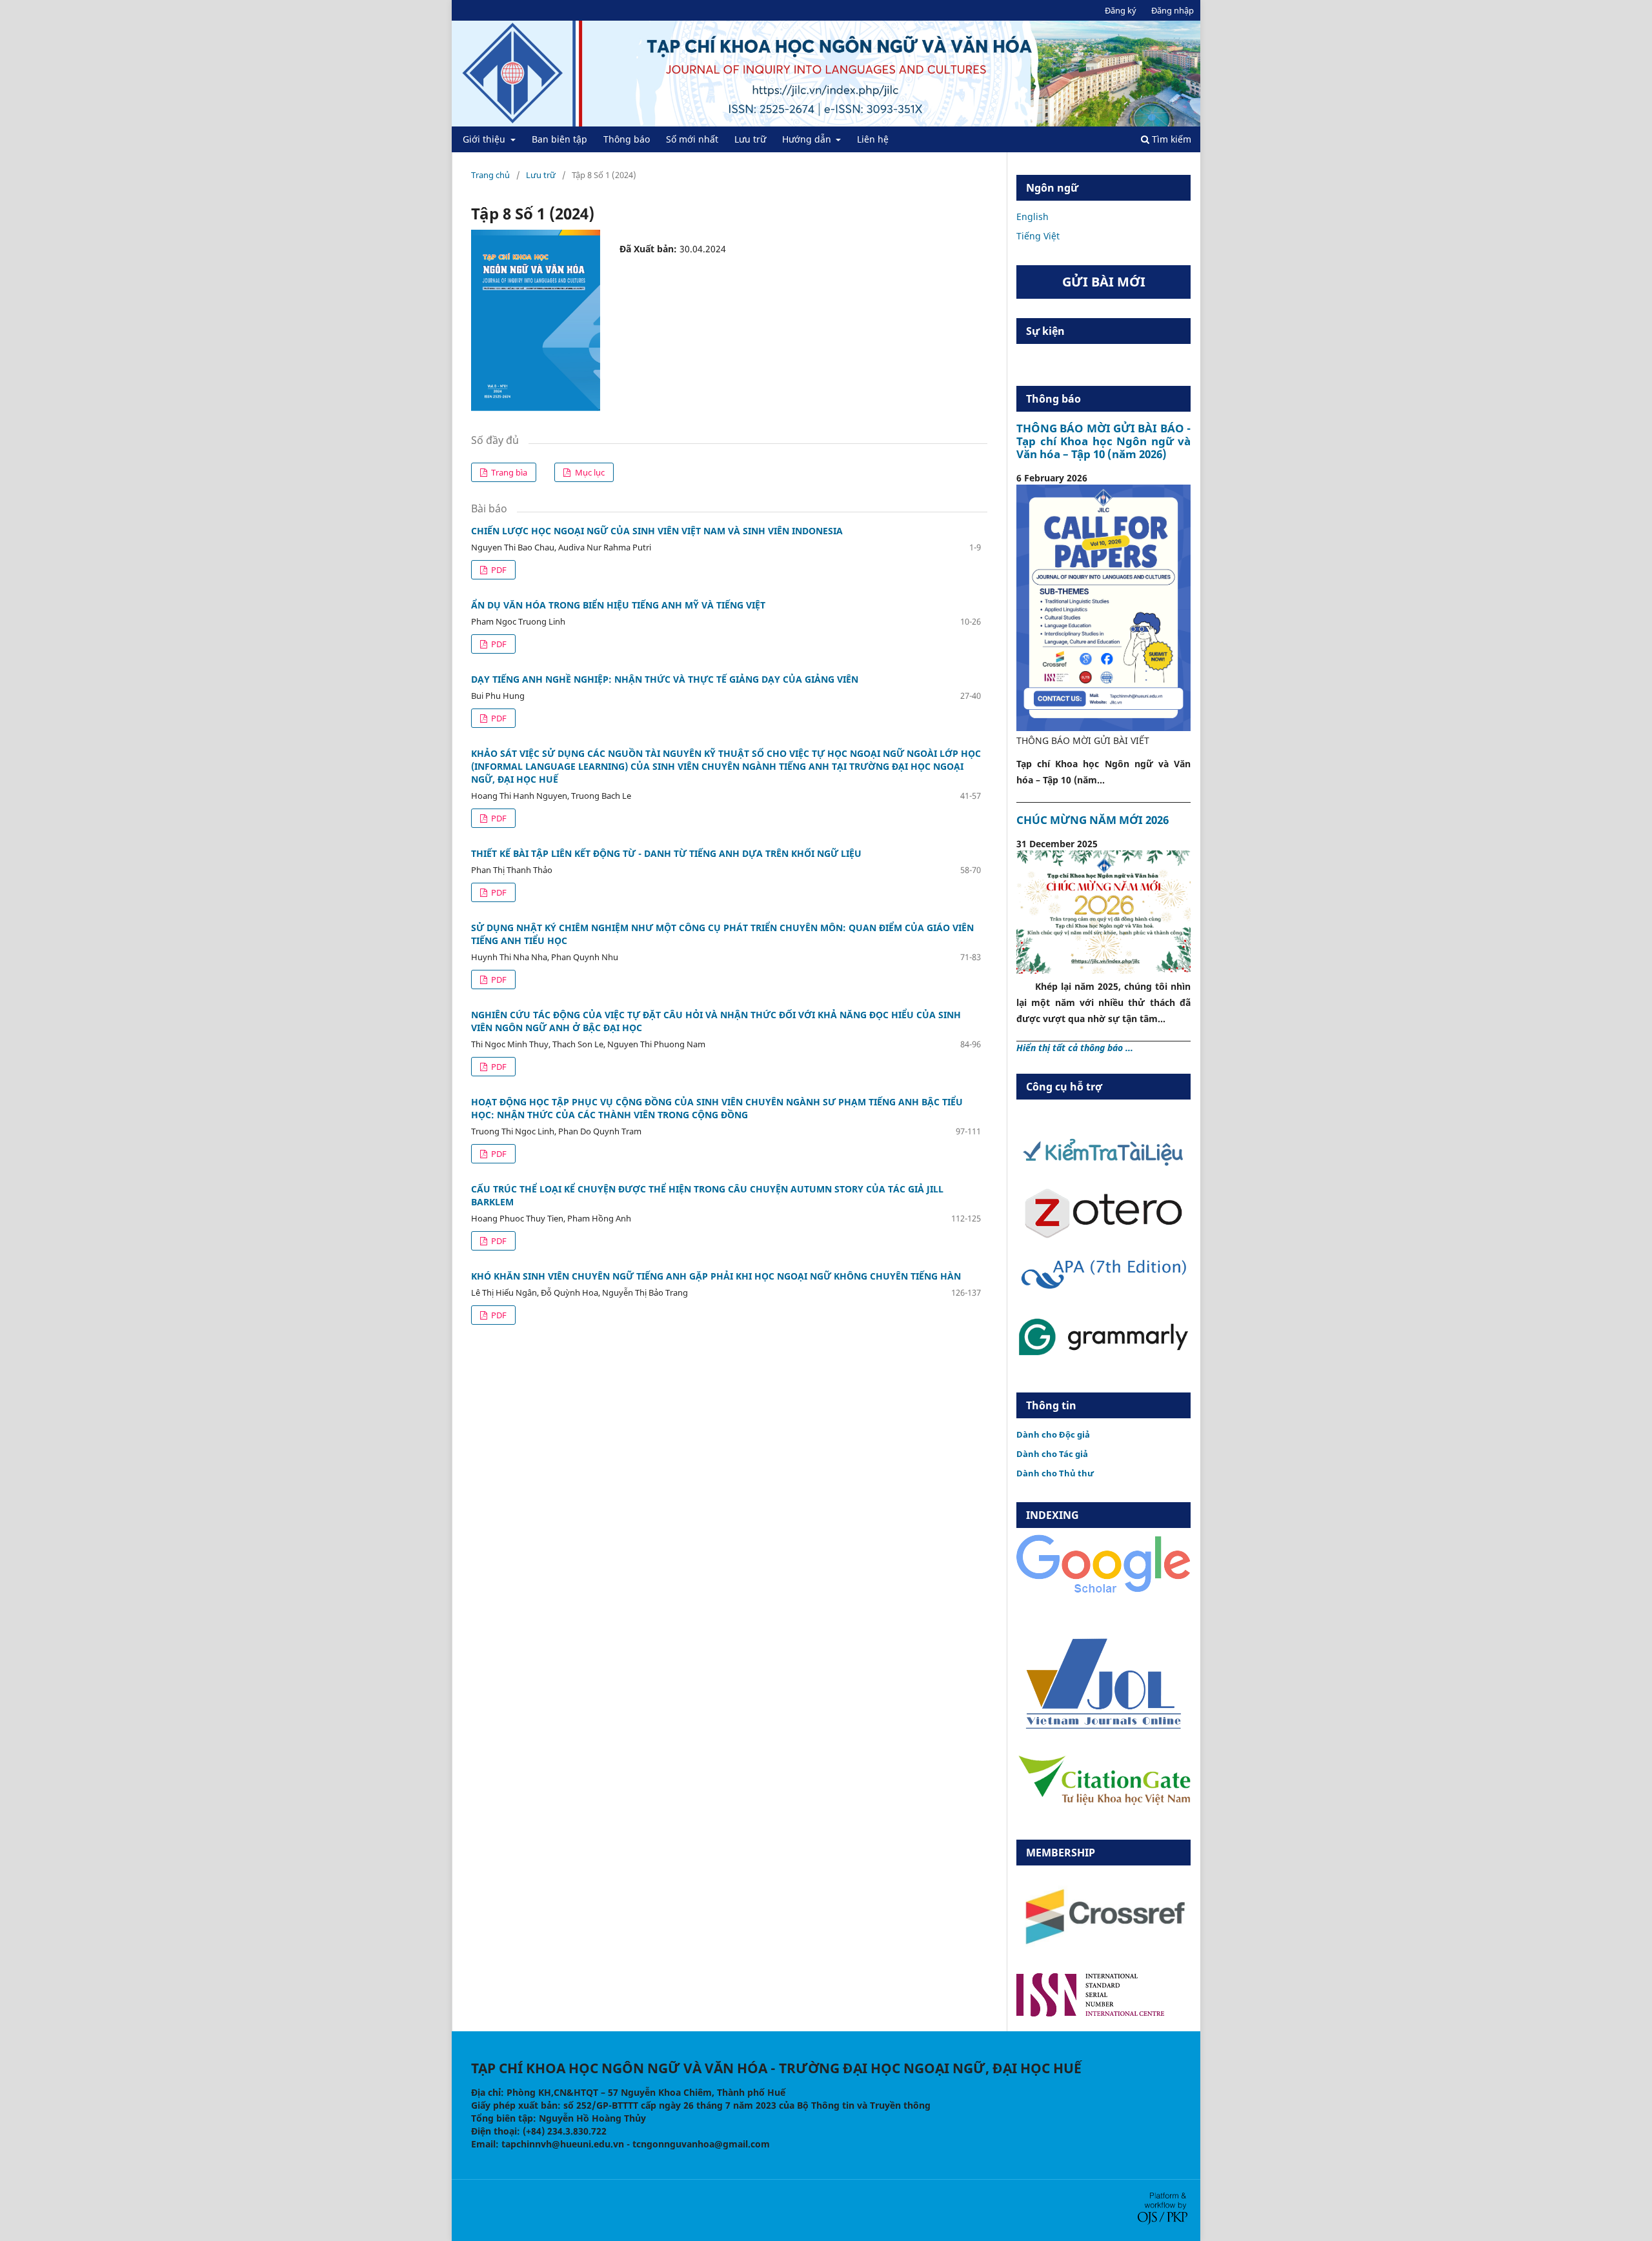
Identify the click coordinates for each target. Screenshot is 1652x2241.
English (1032, 216)
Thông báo (627, 139)
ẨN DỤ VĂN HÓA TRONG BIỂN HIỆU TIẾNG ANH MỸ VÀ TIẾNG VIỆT (618, 605)
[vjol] (1103, 1728)
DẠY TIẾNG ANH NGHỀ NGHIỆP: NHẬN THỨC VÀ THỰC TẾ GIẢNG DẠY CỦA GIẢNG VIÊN (665, 679)
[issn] (1090, 2013)
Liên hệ (873, 139)
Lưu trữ (750, 139)
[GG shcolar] (1103, 1592)
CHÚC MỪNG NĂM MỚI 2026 (1093, 820)
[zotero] (1103, 1235)
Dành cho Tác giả (1052, 1454)
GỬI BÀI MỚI (1104, 282)
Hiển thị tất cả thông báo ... (1075, 1048)
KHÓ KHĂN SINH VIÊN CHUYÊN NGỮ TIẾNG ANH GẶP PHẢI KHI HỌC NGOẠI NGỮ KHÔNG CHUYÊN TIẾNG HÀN (716, 1276)
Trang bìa (508, 472)
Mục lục (589, 472)
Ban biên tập (559, 139)
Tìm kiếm (1170, 139)
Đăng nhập (1173, 10)
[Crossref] (1103, 1955)
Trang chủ (490, 175)
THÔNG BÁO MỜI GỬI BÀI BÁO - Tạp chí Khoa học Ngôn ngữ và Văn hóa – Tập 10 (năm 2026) (1103, 441)
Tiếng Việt (1038, 236)
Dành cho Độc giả (1053, 1434)
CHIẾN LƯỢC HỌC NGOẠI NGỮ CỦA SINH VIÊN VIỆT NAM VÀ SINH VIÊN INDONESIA (657, 531)
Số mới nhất (692, 139)
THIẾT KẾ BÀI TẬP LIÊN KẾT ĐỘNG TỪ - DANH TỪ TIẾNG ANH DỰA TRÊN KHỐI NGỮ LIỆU (666, 853)
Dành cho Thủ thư (1055, 1473)
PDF (498, 570)
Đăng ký (1121, 10)
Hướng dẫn (808, 139)
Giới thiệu (485, 139)
